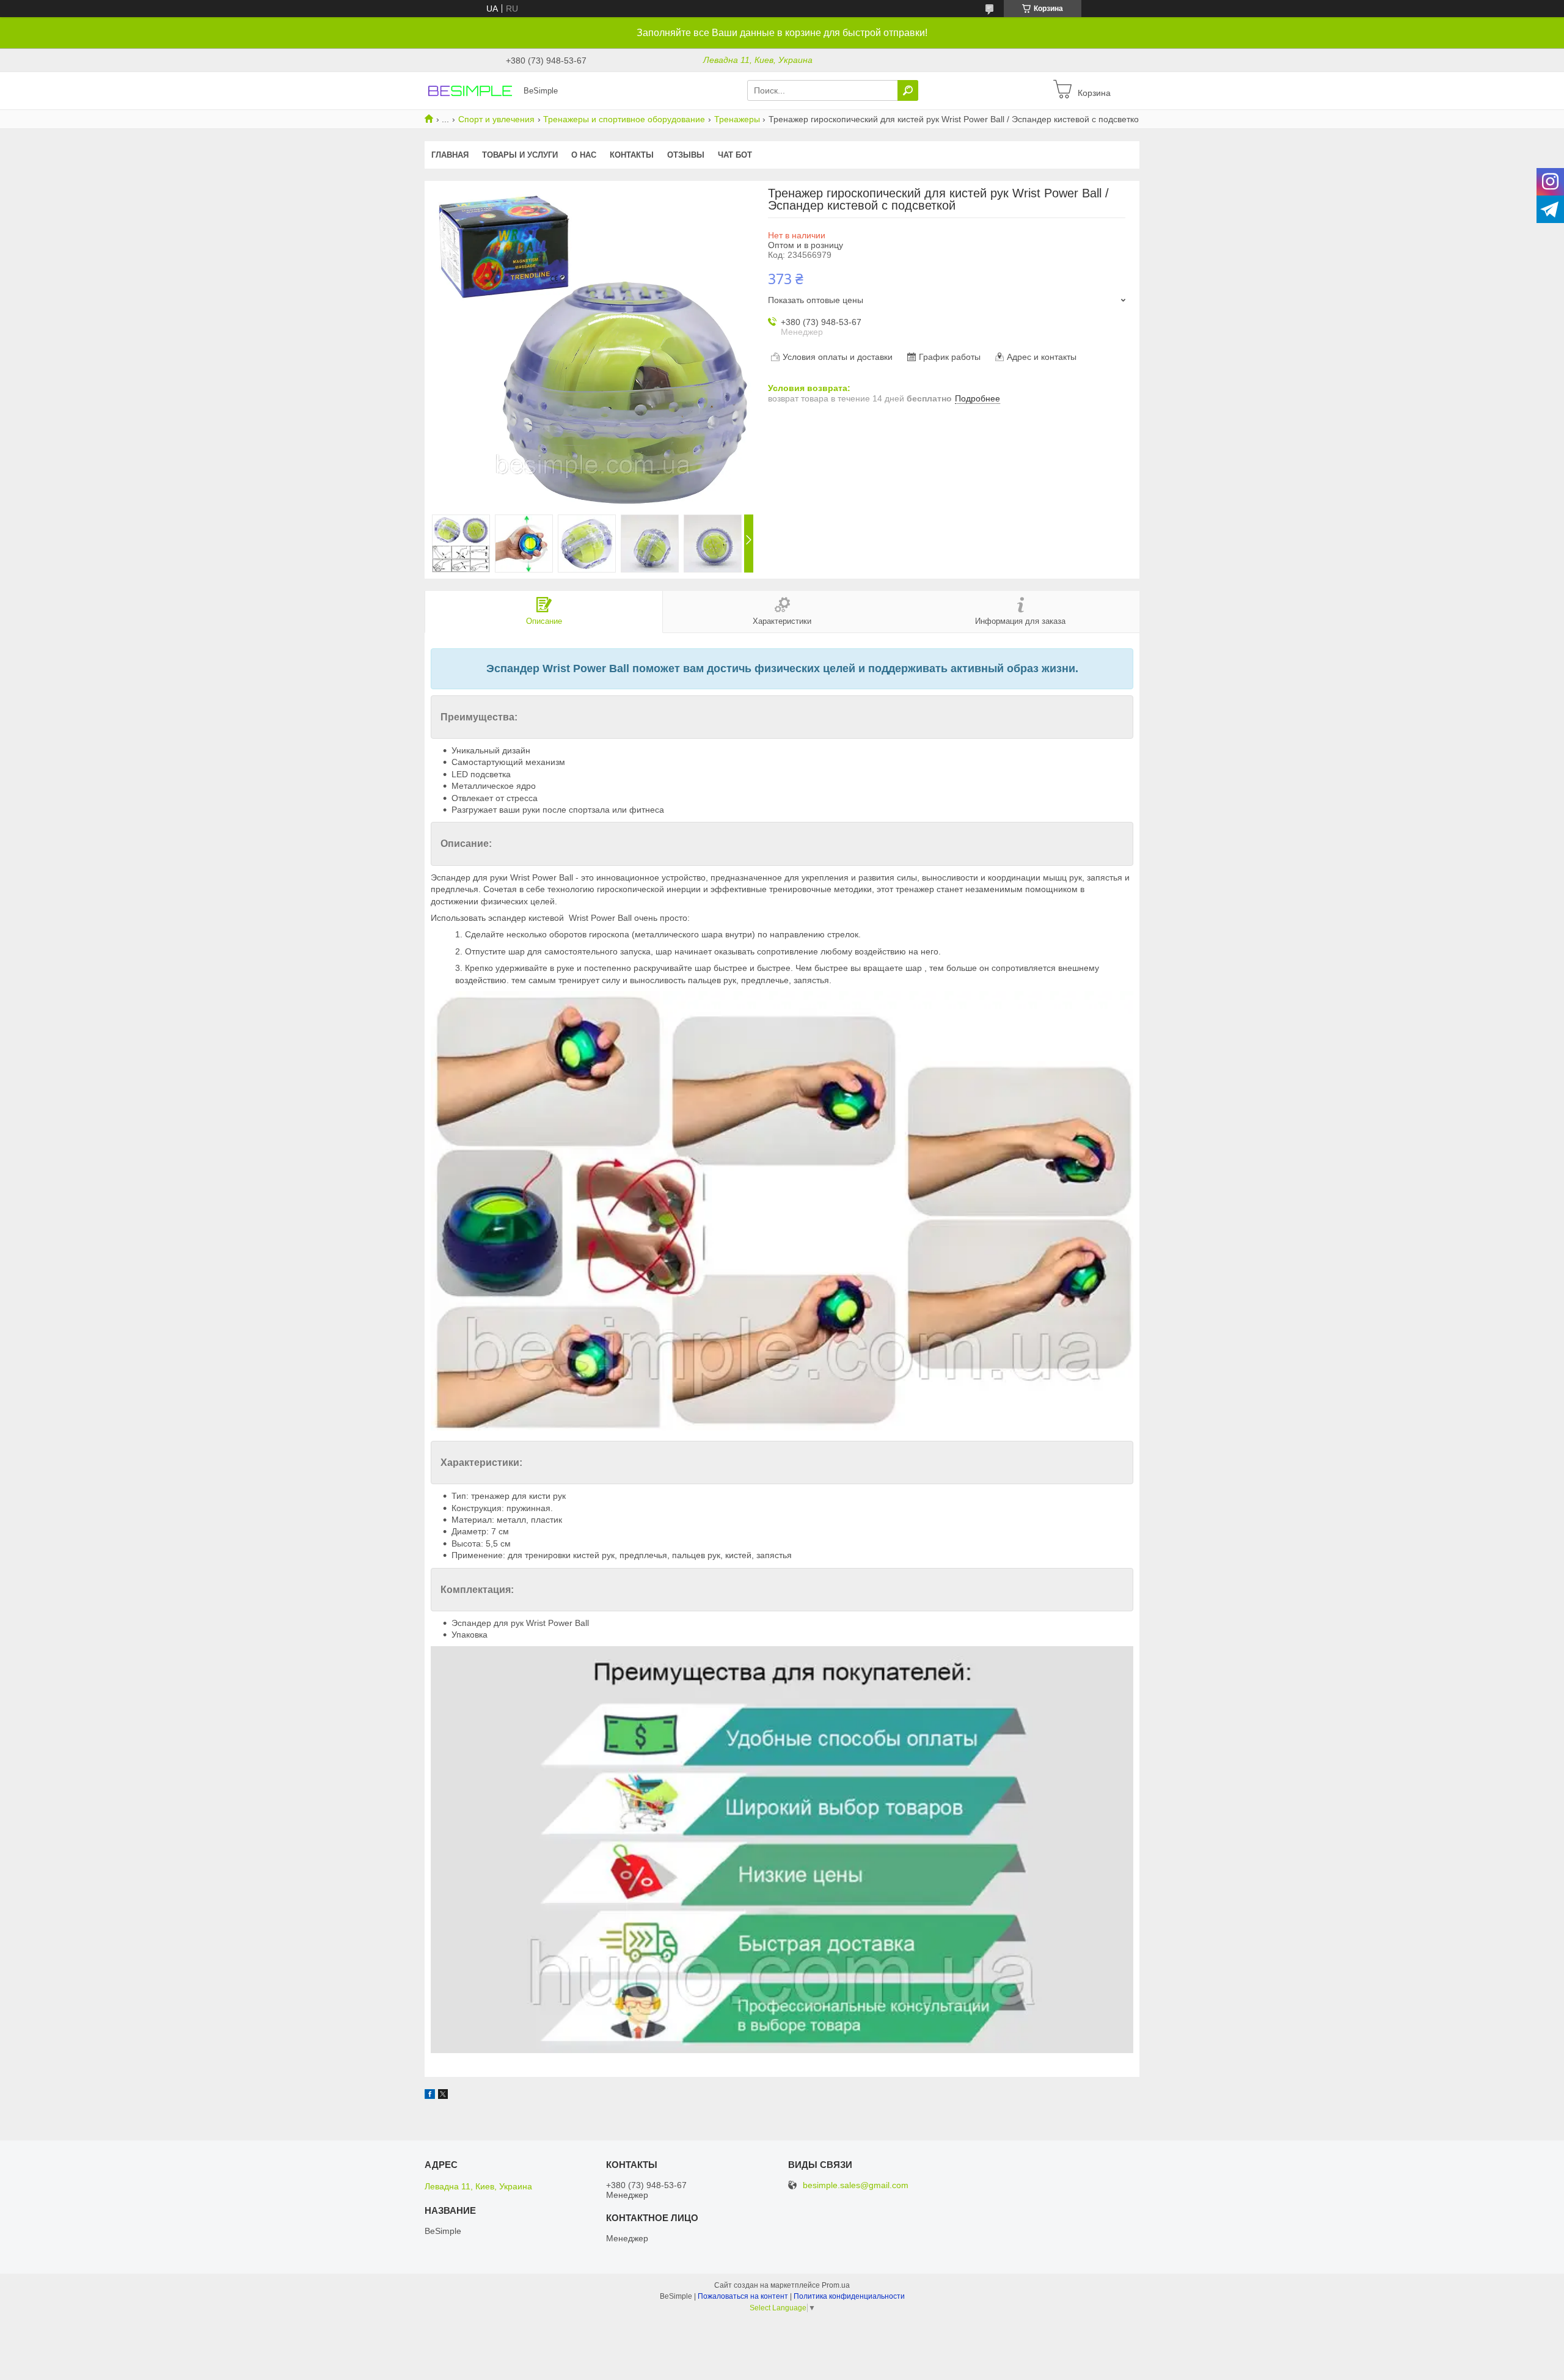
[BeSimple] (470, 90)
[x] (443, 2096)
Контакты (632, 155)
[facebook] (430, 2096)
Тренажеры (737, 119)
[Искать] (908, 90)
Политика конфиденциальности (849, 2296)
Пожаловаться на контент (743, 2296)
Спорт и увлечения (496, 119)
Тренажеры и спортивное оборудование (624, 119)
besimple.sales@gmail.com (856, 2185)
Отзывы (686, 155)
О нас (584, 155)
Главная (450, 155)
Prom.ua (836, 2285)
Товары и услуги (520, 155)
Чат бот (735, 155)
